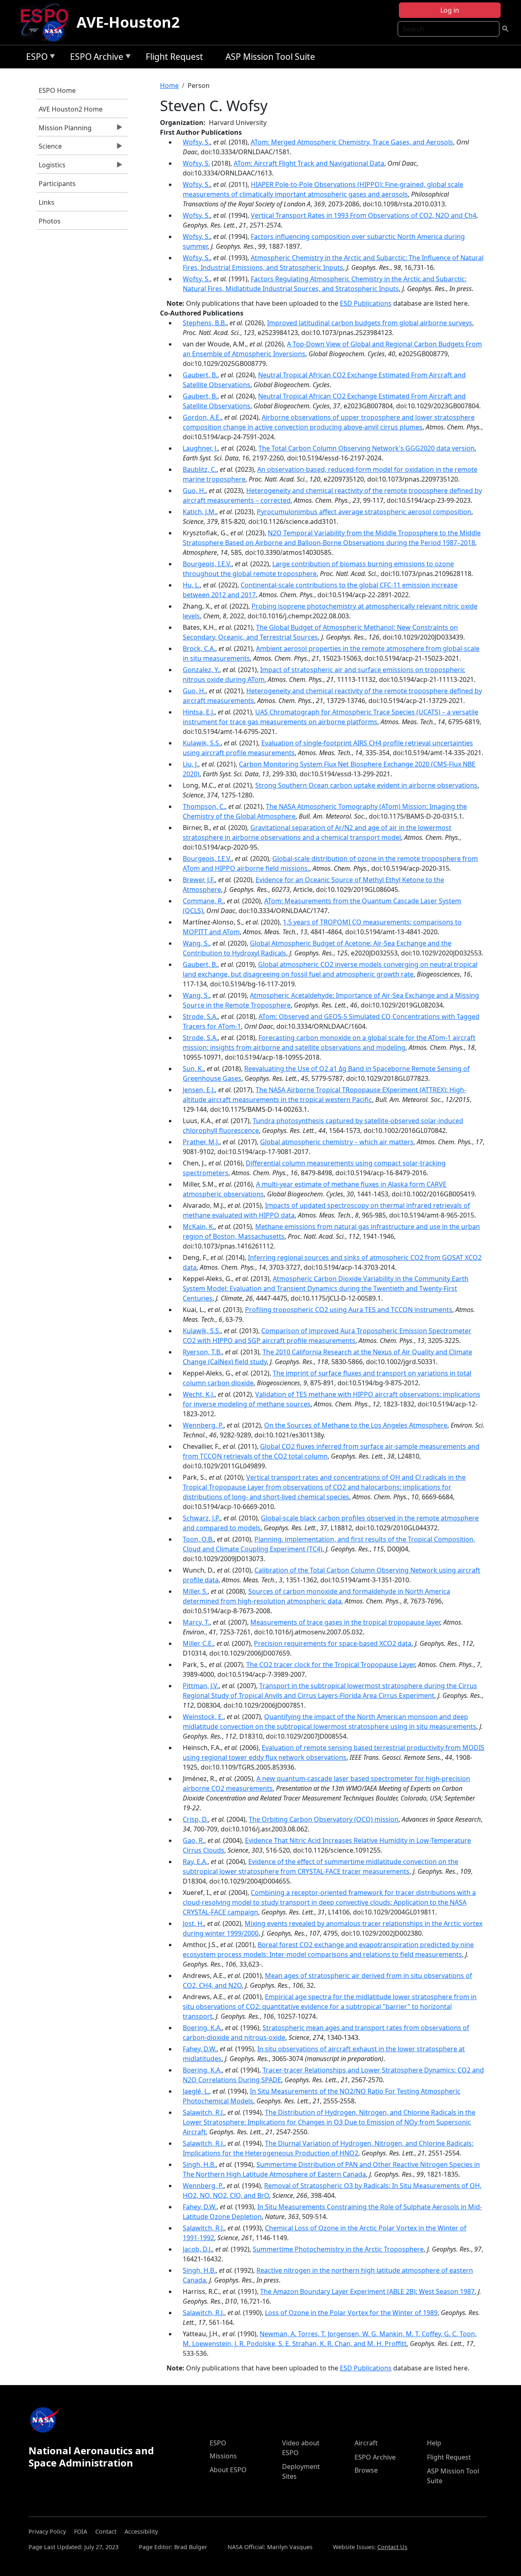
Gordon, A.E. (202, 417)
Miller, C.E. (198, 1643)
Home (169, 85)
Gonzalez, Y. (201, 670)
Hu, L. (191, 585)
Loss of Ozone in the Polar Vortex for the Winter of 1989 (351, 2313)
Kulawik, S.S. (202, 743)
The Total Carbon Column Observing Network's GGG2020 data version (367, 448)
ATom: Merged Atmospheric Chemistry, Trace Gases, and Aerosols (352, 142)
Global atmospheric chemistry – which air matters (337, 1142)
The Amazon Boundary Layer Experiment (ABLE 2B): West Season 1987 (367, 2291)
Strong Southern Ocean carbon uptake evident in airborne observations (366, 785)
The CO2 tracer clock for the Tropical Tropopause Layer (331, 1665)
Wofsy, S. (196, 142)
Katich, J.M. (199, 512)
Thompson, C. (204, 806)
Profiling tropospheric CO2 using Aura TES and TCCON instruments (349, 1310)
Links (47, 202)
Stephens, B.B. (205, 323)
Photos (50, 221)
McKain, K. (199, 1227)
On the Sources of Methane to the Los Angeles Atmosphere (356, 1425)
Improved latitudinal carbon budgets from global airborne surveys (370, 323)
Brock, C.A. (199, 648)
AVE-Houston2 (128, 22)
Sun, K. (193, 1069)
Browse (366, 2470)
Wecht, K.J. (199, 1394)
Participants (57, 184)
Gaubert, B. (200, 375)
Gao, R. (194, 1840)
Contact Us (392, 2547)
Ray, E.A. (195, 1862)
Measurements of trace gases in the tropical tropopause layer (345, 1622)
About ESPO (228, 2470)
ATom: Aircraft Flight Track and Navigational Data (309, 163)
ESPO (35, 58)
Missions (223, 2456)
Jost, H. (193, 1923)
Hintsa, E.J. (199, 712)
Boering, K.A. (202, 2028)
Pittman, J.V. (201, 1686)
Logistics (51, 167)
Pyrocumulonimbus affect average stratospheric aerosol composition (364, 512)
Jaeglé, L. (196, 2091)
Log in (450, 10)
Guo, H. (194, 491)
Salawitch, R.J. (204, 2112)
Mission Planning (64, 130)
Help (434, 2443)
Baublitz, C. (200, 469)
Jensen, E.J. (199, 1090)
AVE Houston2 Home (71, 109)
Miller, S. (195, 1591)
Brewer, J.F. (199, 880)
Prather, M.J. (201, 1142)
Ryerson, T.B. (202, 1352)
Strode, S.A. (200, 1016)
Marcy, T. (196, 1622)
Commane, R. (203, 901)
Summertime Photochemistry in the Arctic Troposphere (338, 2249)
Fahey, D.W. (200, 2049)
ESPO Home (57, 90)
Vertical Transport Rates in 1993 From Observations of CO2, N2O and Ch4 (363, 215)
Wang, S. (196, 943)
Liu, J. (190, 764)
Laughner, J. (200, 448)
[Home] (48, 22)
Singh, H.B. (199, 2164)
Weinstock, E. (203, 1717)
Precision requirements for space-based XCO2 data (333, 1643)
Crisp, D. (195, 1819)
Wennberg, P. (203, 1425)
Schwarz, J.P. (201, 1518)
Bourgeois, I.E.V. (207, 564)
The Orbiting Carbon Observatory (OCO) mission (324, 1819)
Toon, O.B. (198, 1539)
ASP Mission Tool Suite (270, 57)
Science (49, 148)
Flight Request (174, 57)
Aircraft (366, 2443)
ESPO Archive (95, 58)
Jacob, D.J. (197, 2249)
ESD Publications (366, 303)
